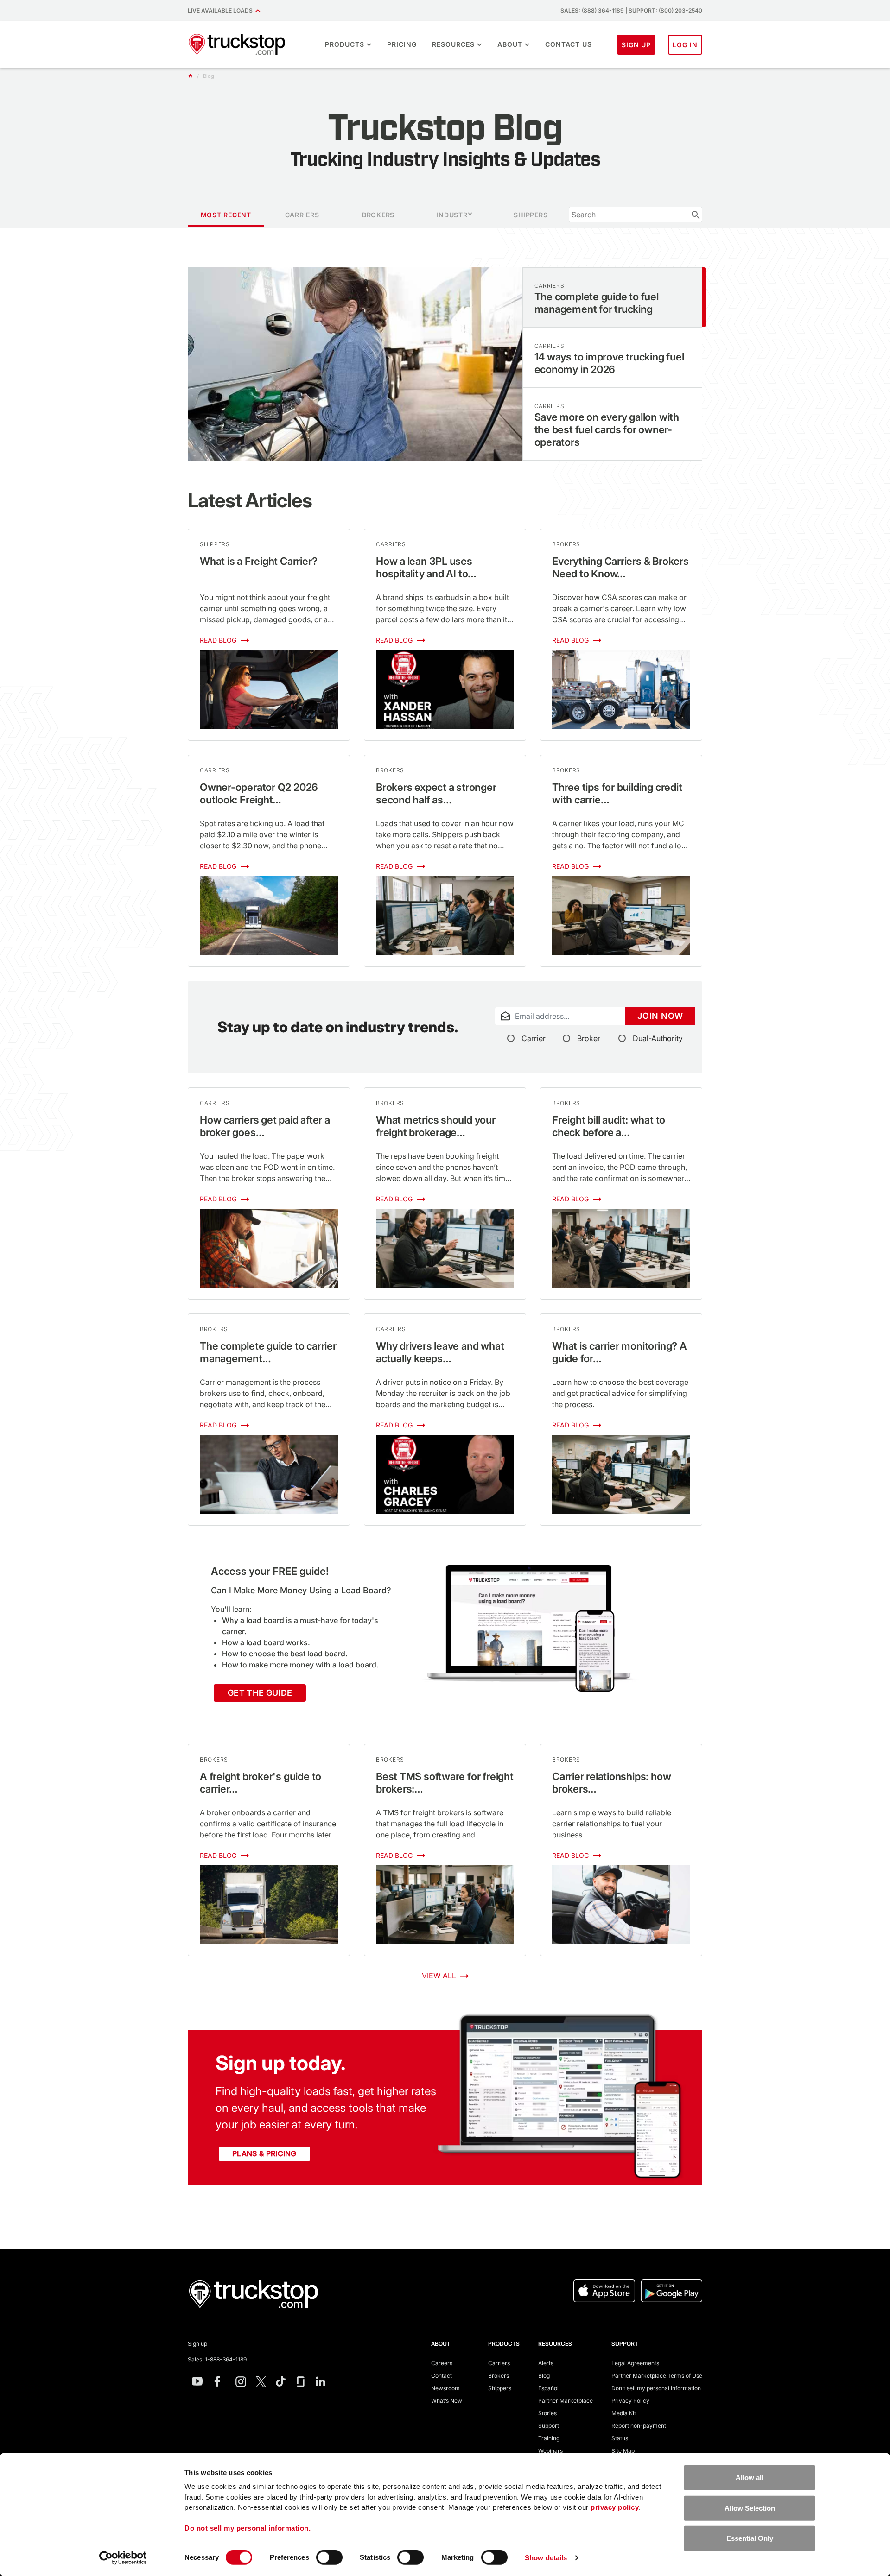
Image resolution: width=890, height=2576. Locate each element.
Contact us (569, 44)
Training (549, 2438)
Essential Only (750, 2538)
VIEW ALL (440, 1976)
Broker (589, 1038)
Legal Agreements (635, 2363)
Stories (547, 2413)
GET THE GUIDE (260, 1693)
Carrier (534, 1038)
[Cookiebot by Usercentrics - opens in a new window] (123, 2558)
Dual (658, 1038)
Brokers (499, 2376)
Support (549, 2426)
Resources (453, 44)
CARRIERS (302, 215)
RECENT (226, 215)
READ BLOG (219, 640)
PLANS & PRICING (264, 2153)
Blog (544, 2376)
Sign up (197, 2344)
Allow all (750, 2478)
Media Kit (624, 2413)
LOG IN (685, 45)
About (510, 44)
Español (548, 2388)
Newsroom (445, 2388)
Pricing (402, 44)
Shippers (500, 2388)
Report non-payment (639, 2426)
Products (345, 44)
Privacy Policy (630, 2401)
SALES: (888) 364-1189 (592, 10)
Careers (442, 2363)
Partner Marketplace (566, 2401)
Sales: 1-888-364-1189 (217, 2359)
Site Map (623, 2451)
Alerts (546, 2363)
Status (620, 2438)
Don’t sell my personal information (656, 2388)
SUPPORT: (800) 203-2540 (665, 10)
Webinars (550, 2451)
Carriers (499, 2363)
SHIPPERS (531, 215)
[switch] (329, 2557)
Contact (442, 2376)
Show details (546, 2558)
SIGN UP (636, 45)
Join (660, 1016)
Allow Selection (750, 2508)
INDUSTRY (454, 215)
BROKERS (378, 215)
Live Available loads (222, 10)
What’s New (447, 2401)
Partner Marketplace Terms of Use (657, 2376)
